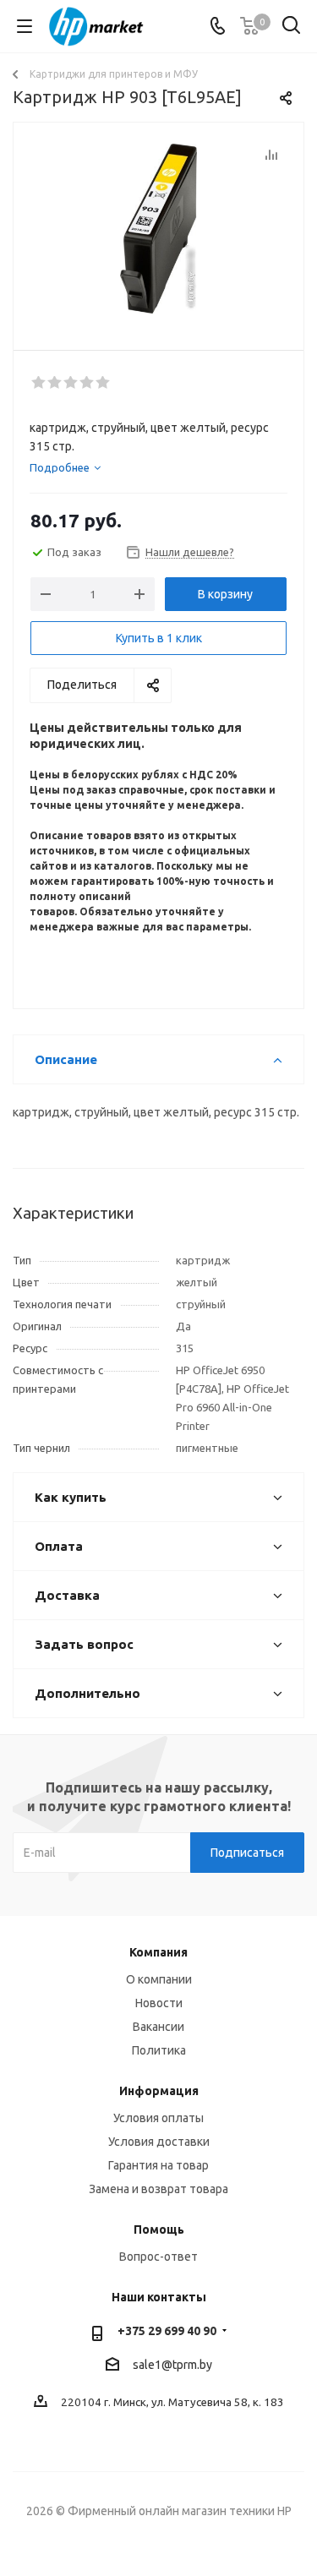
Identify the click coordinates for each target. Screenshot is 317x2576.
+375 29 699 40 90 (167, 2331)
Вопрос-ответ (158, 2257)
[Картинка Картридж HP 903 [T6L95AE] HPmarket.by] (158, 229)
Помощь (159, 2229)
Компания (158, 1952)
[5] (104, 383)
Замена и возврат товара (158, 2189)
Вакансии (158, 2027)
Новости (159, 2003)
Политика (159, 2050)
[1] (39, 383)
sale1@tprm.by (172, 2365)
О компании (159, 1979)
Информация (159, 2091)
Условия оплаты (158, 2118)
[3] (71, 383)
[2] (55, 383)
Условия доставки (159, 2142)
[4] (87, 383)
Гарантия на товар (158, 2165)
